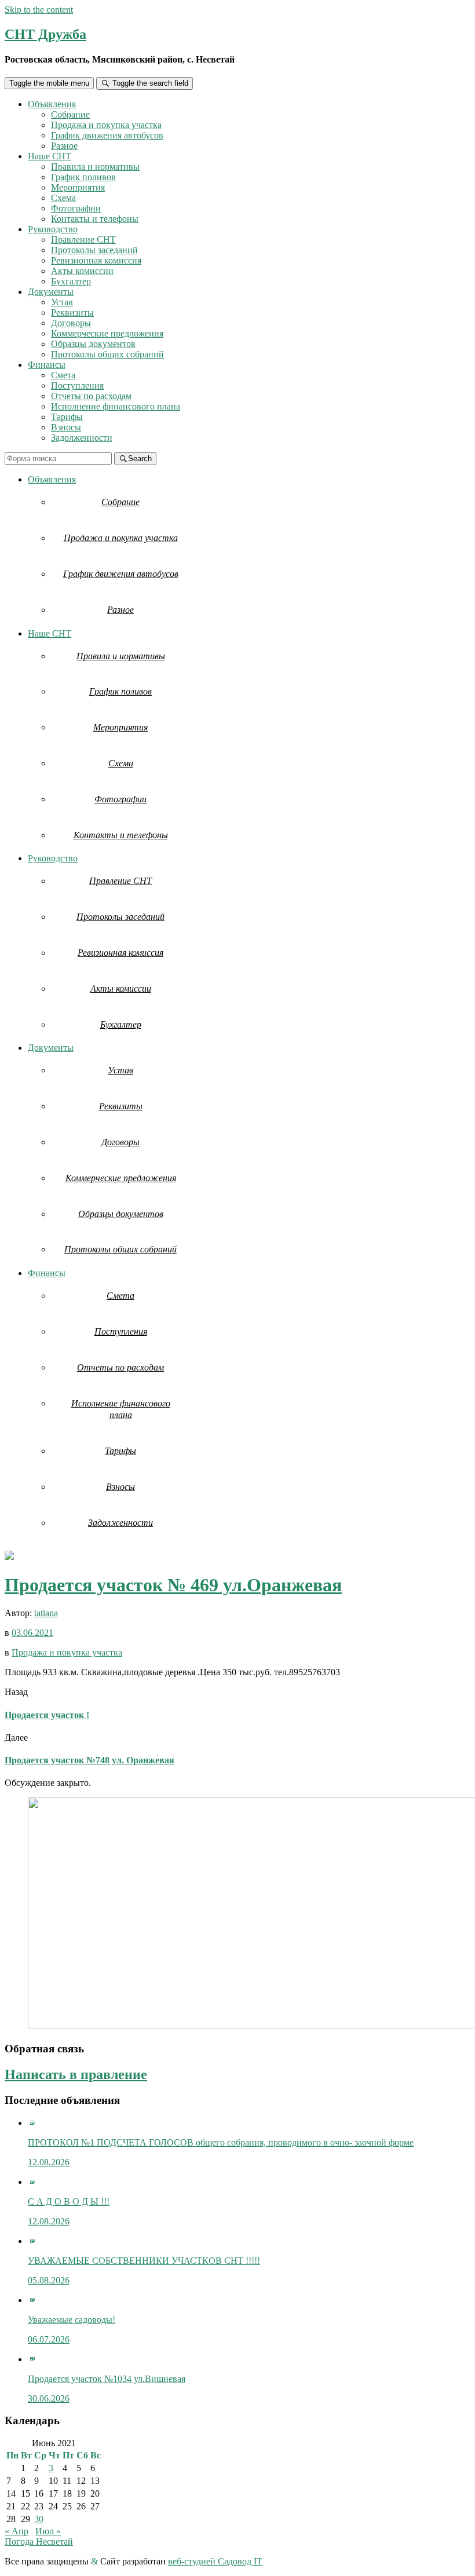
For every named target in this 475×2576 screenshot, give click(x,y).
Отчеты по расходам (91, 396)
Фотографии (76, 208)
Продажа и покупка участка (106, 125)
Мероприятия (78, 187)
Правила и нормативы (95, 167)
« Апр (17, 2531)
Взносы (66, 427)
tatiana (46, 1613)
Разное (64, 146)
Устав (62, 302)
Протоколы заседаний (94, 250)
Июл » (48, 2531)
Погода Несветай (39, 2542)
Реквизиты (72, 313)
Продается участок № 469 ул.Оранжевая (173, 1585)
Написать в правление (76, 2074)
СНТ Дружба (45, 34)
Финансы (47, 365)
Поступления (77, 386)
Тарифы (67, 417)
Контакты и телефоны (95, 219)
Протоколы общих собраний (107, 354)
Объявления (52, 104)
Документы (51, 292)
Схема (63, 198)
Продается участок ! (47, 1715)
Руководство (53, 229)
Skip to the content (39, 10)
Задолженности (82, 438)
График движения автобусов (107, 135)
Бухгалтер (71, 281)
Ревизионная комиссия (96, 260)
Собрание (70, 114)
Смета (63, 375)
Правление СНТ (83, 240)
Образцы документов (93, 344)
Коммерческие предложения (107, 333)
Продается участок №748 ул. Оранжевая (89, 1760)
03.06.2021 (32, 1633)
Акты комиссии (82, 271)
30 (39, 2519)
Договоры (71, 323)
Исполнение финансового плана (116, 406)
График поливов (83, 177)
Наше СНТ (50, 156)
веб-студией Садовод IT (215, 2561)
